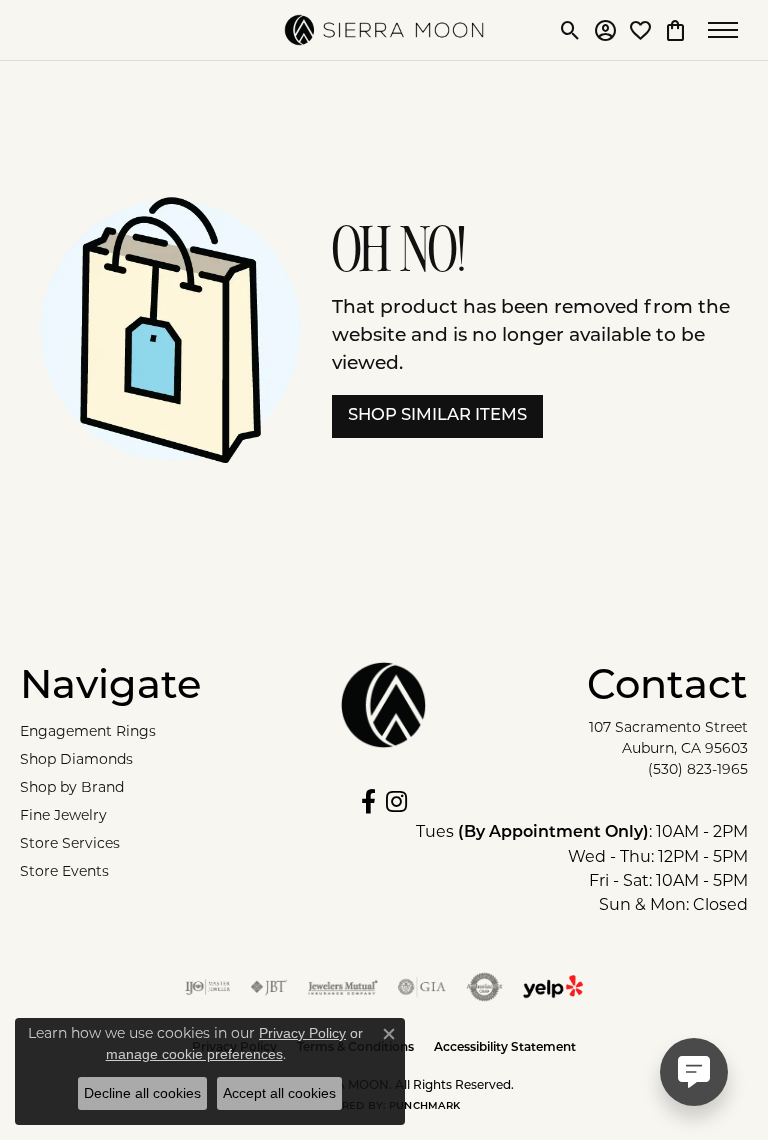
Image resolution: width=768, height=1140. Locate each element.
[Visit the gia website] (422, 987)
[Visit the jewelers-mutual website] (342, 987)
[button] (570, 30)
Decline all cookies (142, 1093)
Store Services (70, 843)
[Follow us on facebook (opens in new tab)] (368, 802)
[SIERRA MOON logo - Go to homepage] (384, 30)
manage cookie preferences (194, 1054)
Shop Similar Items (437, 416)
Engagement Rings (88, 731)
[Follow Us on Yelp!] (553, 987)
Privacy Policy (302, 1033)
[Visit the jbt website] (269, 987)
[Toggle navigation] (728, 30)
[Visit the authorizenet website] (484, 987)
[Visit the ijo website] (207, 987)
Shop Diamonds (76, 759)
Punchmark (424, 1106)
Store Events (64, 871)
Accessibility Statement (505, 1048)
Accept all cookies (279, 1093)
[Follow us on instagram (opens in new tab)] (396, 802)
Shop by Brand (72, 787)
